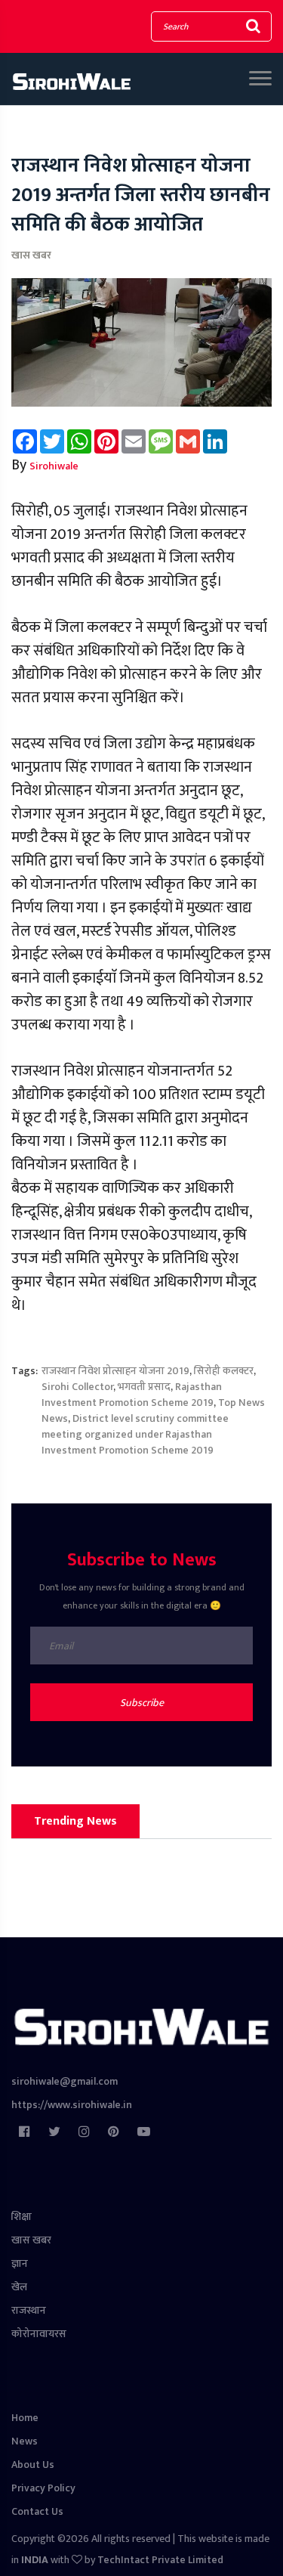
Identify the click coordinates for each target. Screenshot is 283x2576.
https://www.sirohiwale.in (72, 2105)
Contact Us (37, 2511)
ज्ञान (20, 2263)
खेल (19, 2287)
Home (25, 2418)
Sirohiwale (54, 466)
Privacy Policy (43, 2488)
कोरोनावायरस (39, 2334)
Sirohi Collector (77, 1387)
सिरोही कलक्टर (224, 1371)
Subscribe (142, 1703)
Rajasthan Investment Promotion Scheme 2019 (132, 1395)
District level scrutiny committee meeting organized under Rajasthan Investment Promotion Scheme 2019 (135, 1434)
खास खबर (31, 255)
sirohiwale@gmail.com (65, 2081)
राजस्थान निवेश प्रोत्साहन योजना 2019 (115, 1371)
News (25, 2441)
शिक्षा (22, 2217)
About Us (33, 2465)
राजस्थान (29, 2310)
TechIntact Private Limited (160, 2560)
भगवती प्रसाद (144, 1387)
